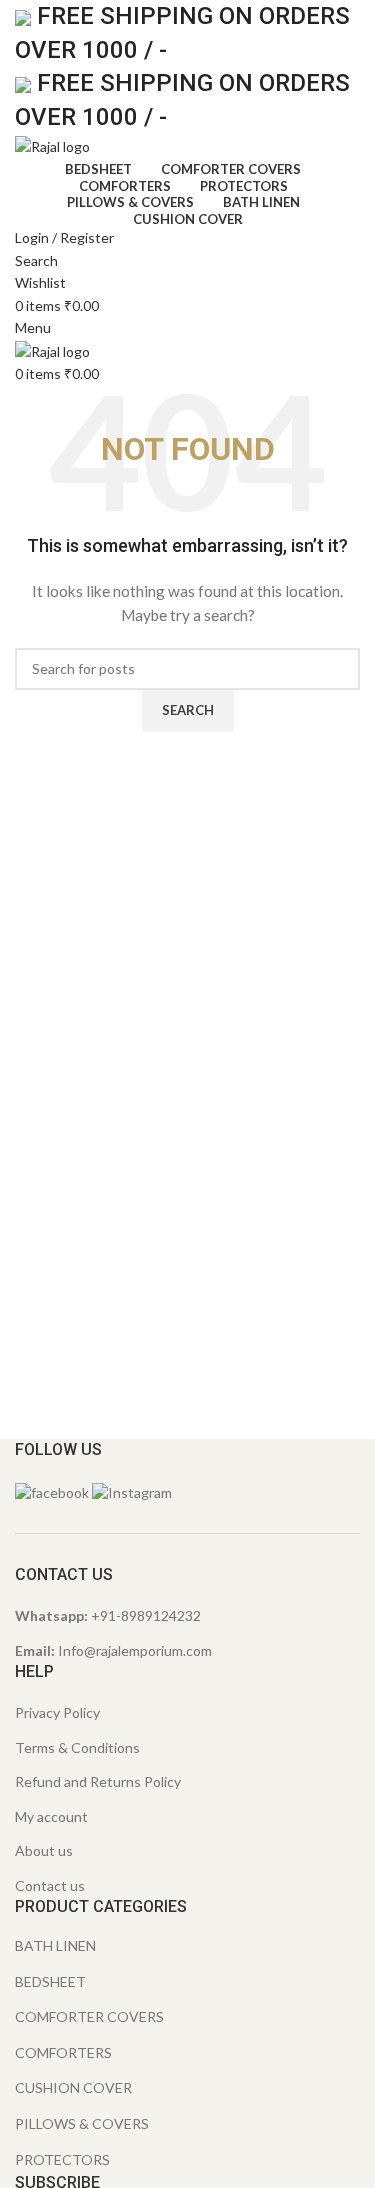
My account (51, 1816)
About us (44, 1850)
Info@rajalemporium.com (135, 1650)
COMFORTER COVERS (89, 2016)
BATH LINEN (55, 1945)
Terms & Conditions (77, 1747)
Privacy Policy (57, 1712)
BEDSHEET (50, 1981)
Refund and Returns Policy (98, 1781)
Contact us (50, 1885)
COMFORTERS (63, 2052)
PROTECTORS (62, 2159)
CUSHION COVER (73, 2087)
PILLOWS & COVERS (82, 2123)
